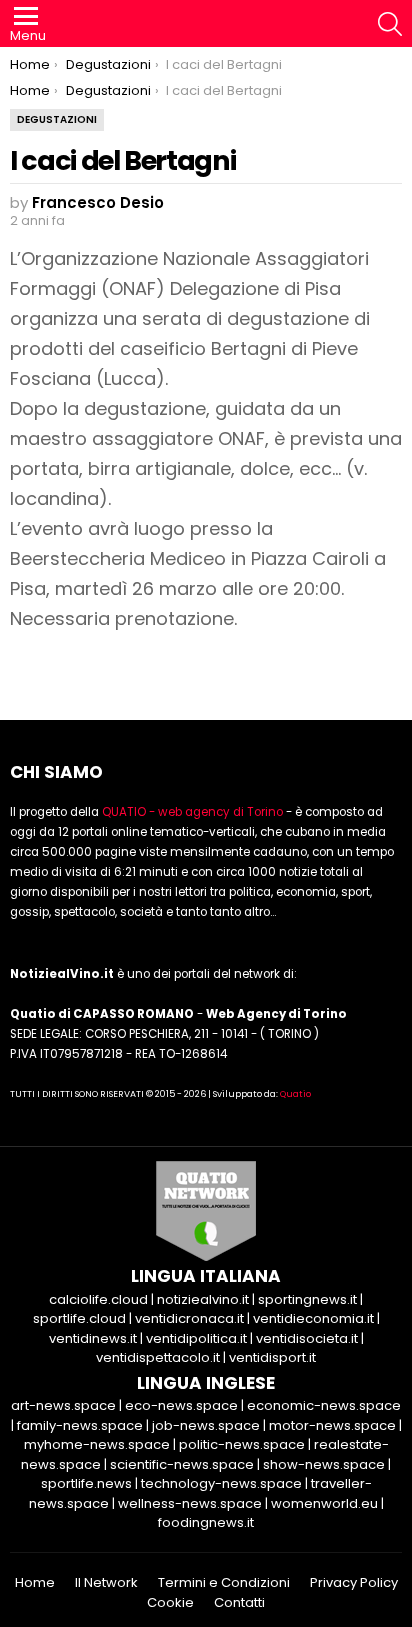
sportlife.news (86, 1483)
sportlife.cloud (79, 1318)
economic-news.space (324, 1405)
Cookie (170, 1603)
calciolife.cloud (98, 1299)
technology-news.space (221, 1483)
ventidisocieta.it (307, 1338)
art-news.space (63, 1405)
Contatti (239, 1603)
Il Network (106, 1583)
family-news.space (80, 1425)
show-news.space (324, 1464)
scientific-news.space (182, 1464)
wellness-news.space (190, 1503)
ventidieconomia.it (313, 1318)
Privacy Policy (354, 1583)
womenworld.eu (324, 1503)
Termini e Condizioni (224, 1583)
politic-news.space (242, 1444)
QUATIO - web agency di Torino (192, 812)
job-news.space (206, 1425)
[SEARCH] (390, 24)
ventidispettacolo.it (158, 1357)
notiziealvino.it (203, 1299)
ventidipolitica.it (196, 1338)
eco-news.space (181, 1405)
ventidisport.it (272, 1357)
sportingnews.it (307, 1299)
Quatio (295, 1094)
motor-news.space (332, 1425)
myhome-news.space (97, 1444)
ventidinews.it (93, 1338)
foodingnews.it (206, 1522)
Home (35, 1583)
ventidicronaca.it (189, 1318)
